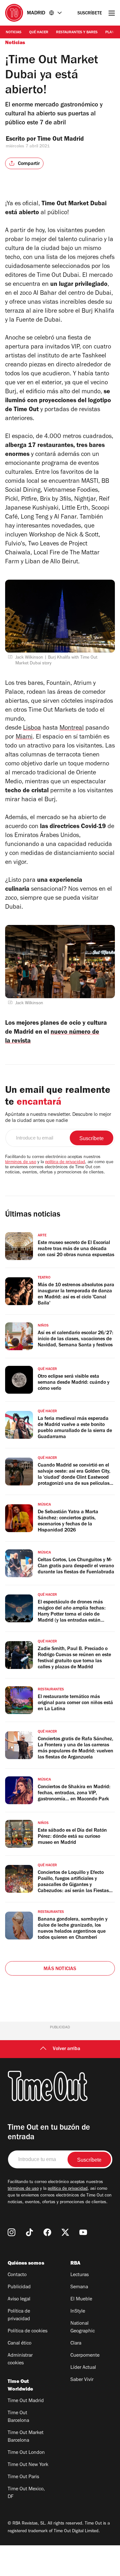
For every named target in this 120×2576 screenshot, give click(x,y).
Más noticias (60, 1969)
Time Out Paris (23, 2477)
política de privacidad (65, 1163)
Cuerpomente (85, 2356)
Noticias (14, 33)
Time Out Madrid (61, 140)
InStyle (78, 2312)
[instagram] (12, 2232)
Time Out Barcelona (18, 2417)
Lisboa (32, 729)
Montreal (72, 729)
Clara (76, 2344)
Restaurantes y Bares (77, 33)
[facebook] (47, 2232)
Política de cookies (28, 2331)
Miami (24, 738)
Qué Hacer (39, 33)
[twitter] (65, 2232)
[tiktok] (29, 2232)
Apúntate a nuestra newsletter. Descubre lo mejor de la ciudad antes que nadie (58, 1118)
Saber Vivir (82, 2380)
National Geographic (83, 2328)
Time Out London (26, 2453)
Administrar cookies (20, 2360)
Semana (79, 2287)
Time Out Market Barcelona (26, 2437)
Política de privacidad (19, 2315)
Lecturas (80, 2275)
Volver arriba (67, 2049)
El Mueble (81, 2299)
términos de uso (21, 1163)
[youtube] (83, 2232)
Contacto (17, 2275)
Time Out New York (28, 2465)
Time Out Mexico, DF (26, 2493)
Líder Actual (83, 2368)
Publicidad (19, 2287)
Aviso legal (19, 2299)
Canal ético (20, 2344)
